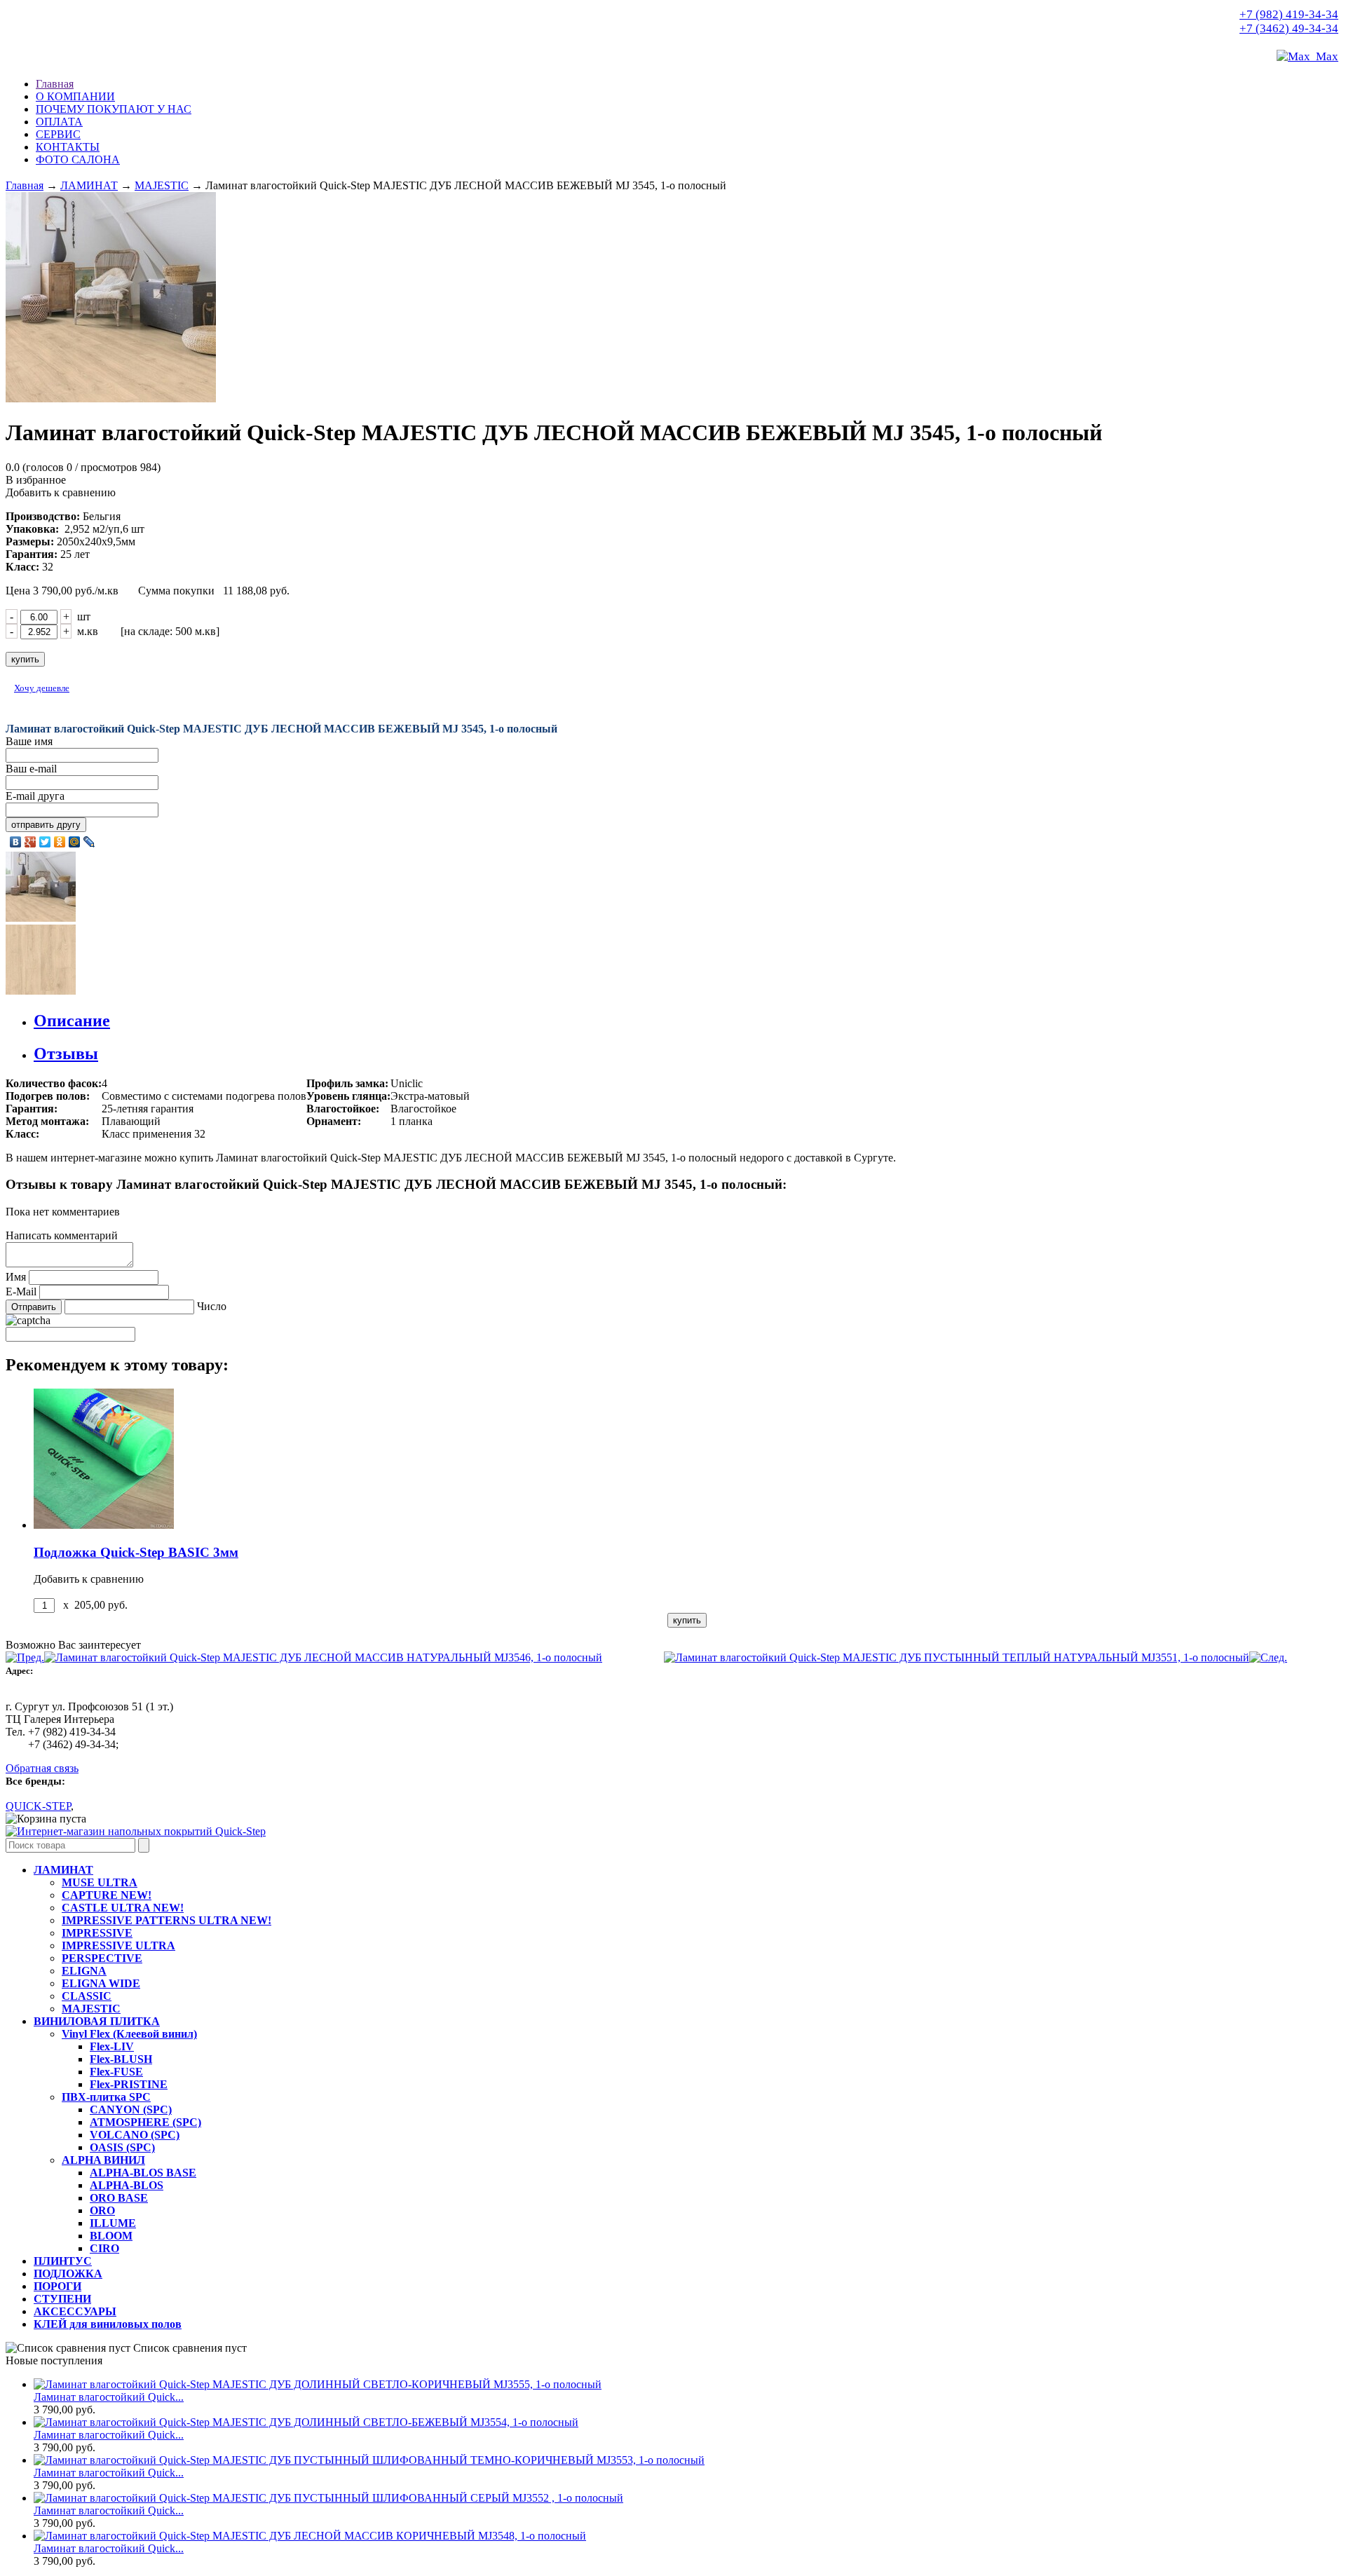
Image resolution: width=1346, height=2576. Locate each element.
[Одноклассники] (60, 842)
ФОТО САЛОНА (78, 159)
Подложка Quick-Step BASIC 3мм (136, 1552)
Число (212, 1306)
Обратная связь (42, 1768)
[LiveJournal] (89, 842)
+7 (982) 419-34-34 (1289, 14)
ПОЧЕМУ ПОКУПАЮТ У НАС (114, 109)
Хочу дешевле (42, 688)
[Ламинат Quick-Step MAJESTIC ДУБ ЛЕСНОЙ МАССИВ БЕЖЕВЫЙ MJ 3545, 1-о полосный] (136, 1831)
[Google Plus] (30, 842)
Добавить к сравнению (61, 492)
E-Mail (21, 1292)
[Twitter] (45, 842)
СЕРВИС (58, 134)
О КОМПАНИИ (75, 96)
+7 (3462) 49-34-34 (1289, 28)
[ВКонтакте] (16, 842)
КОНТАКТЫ (68, 147)
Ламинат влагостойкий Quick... (109, 2397)
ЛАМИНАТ (89, 185)
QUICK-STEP (38, 1806)
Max (1324, 56)
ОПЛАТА (59, 122)
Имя (16, 1277)
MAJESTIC (162, 185)
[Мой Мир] (75, 842)
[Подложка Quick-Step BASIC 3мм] (104, 1525)
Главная (55, 84)
